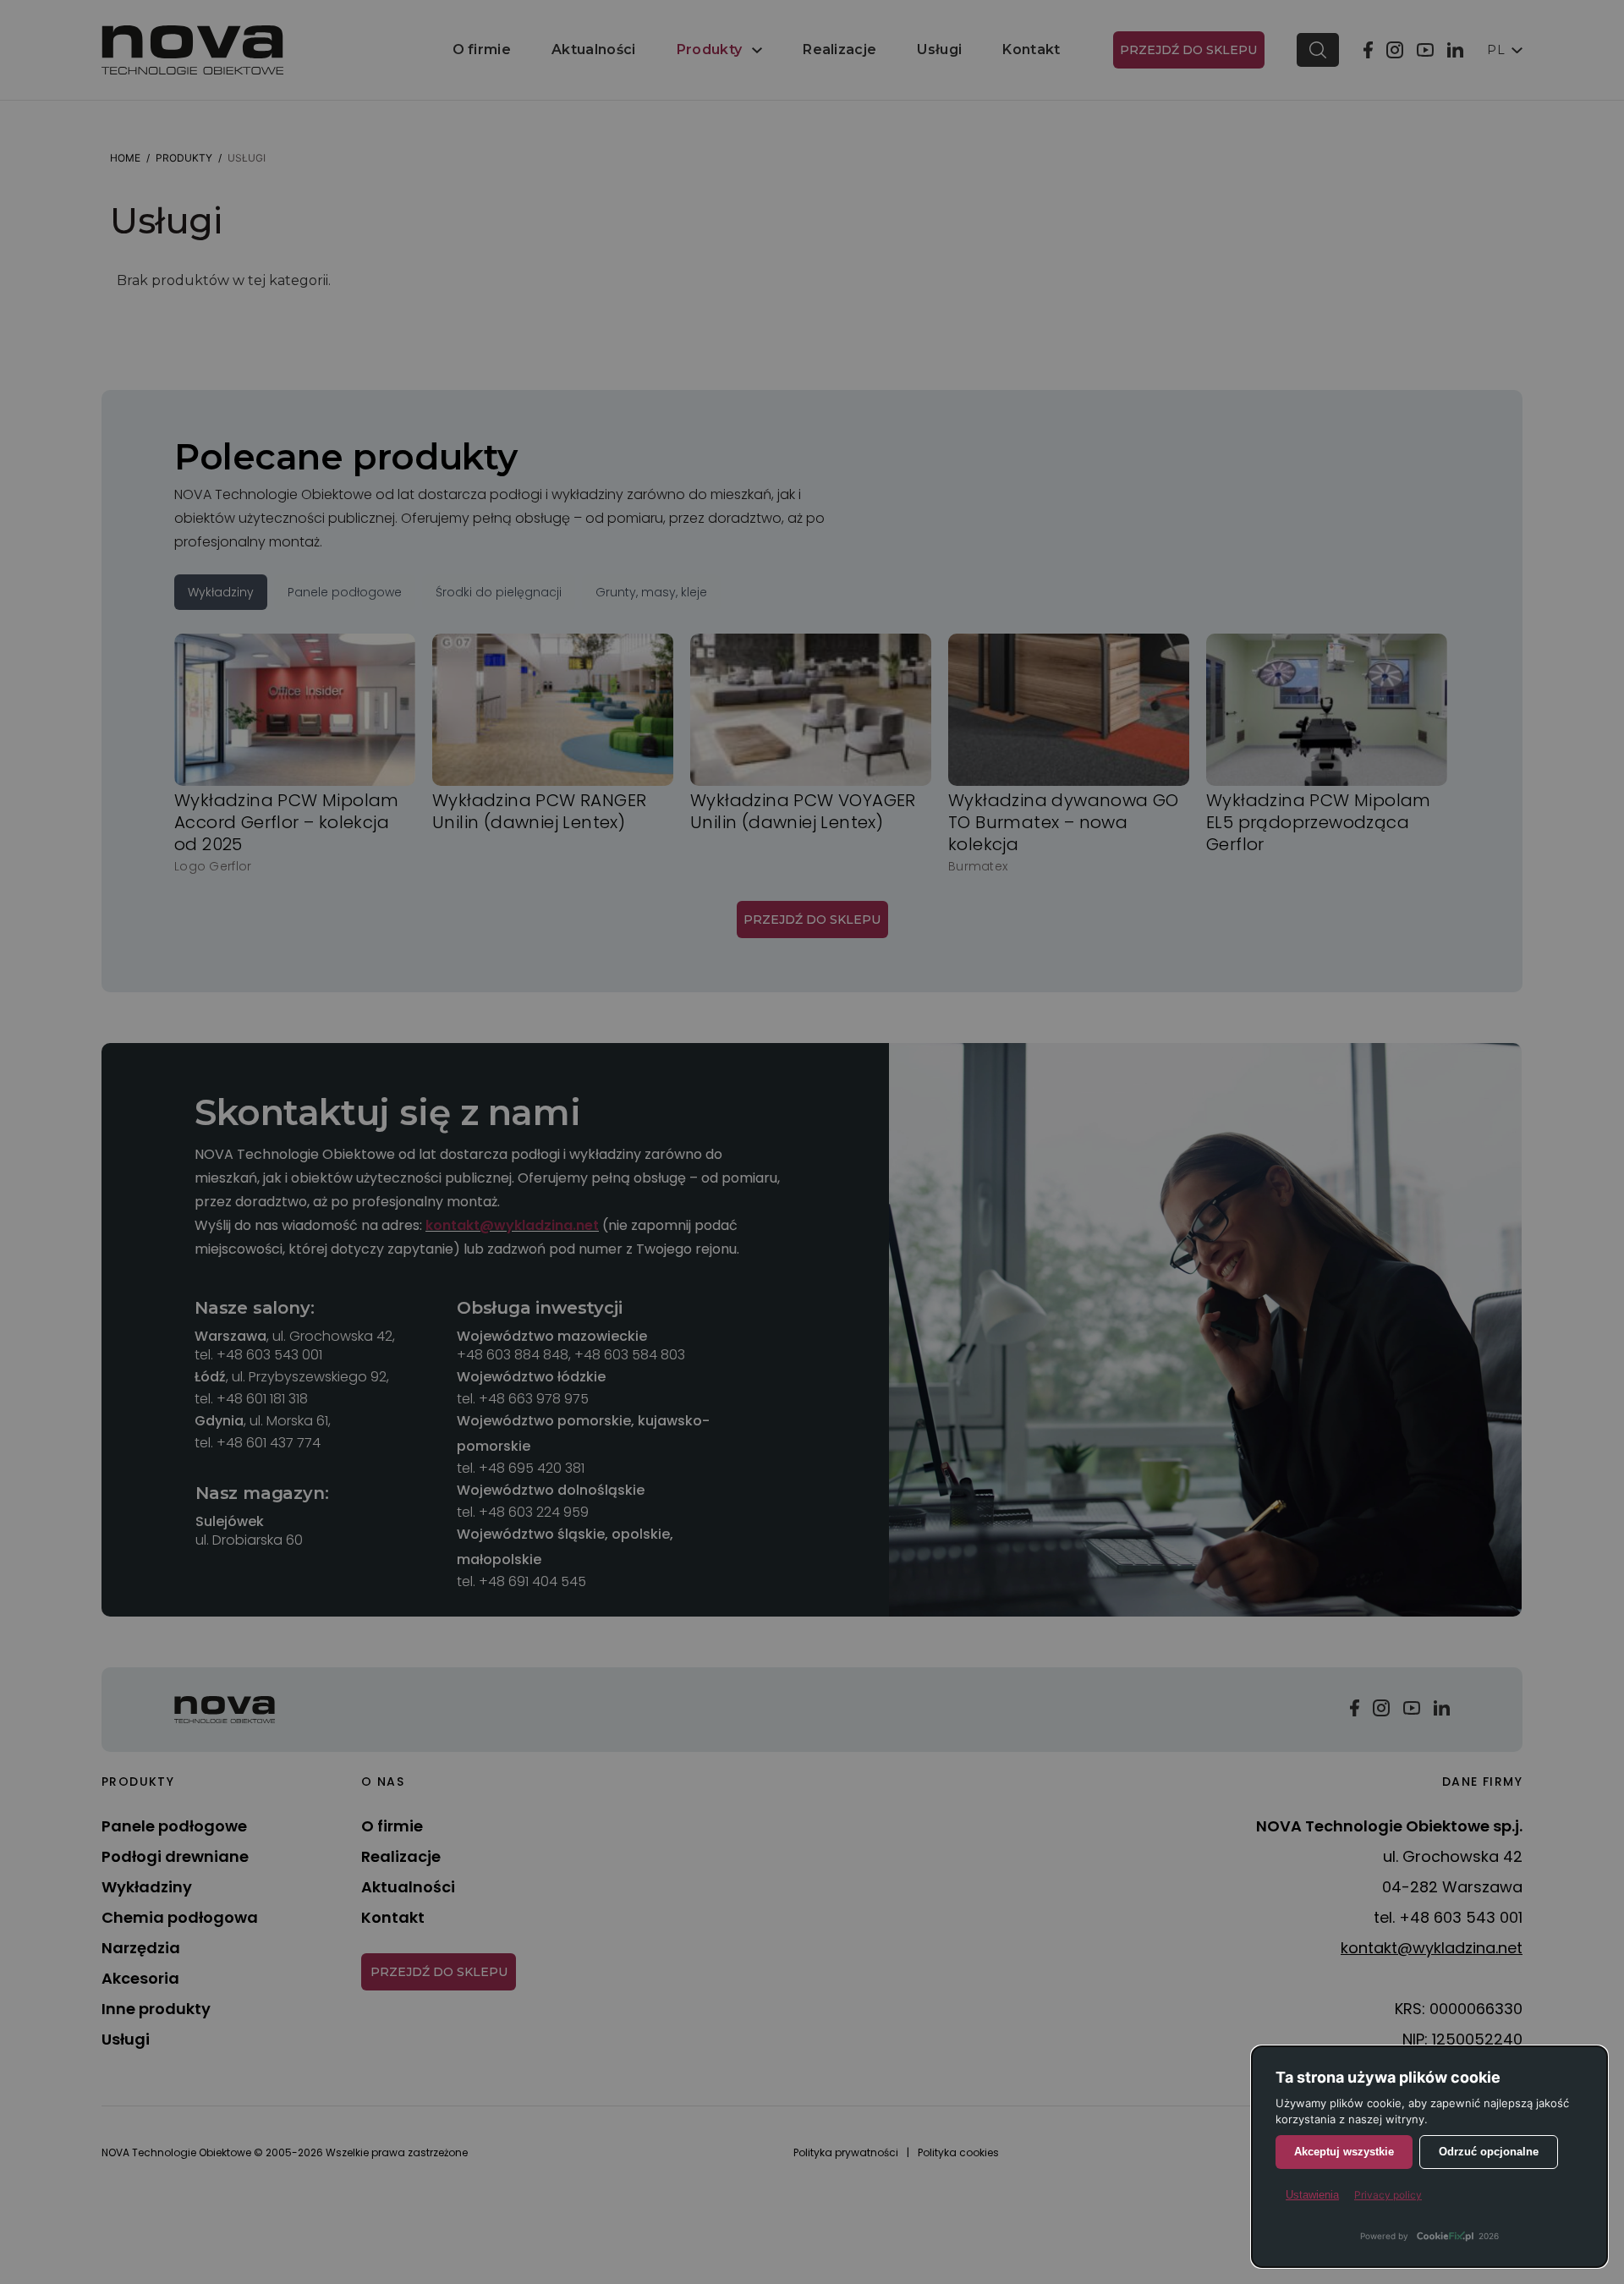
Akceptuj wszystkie (1344, 2152)
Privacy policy (1388, 2195)
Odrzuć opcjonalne (1489, 2152)
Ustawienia (1312, 2195)
